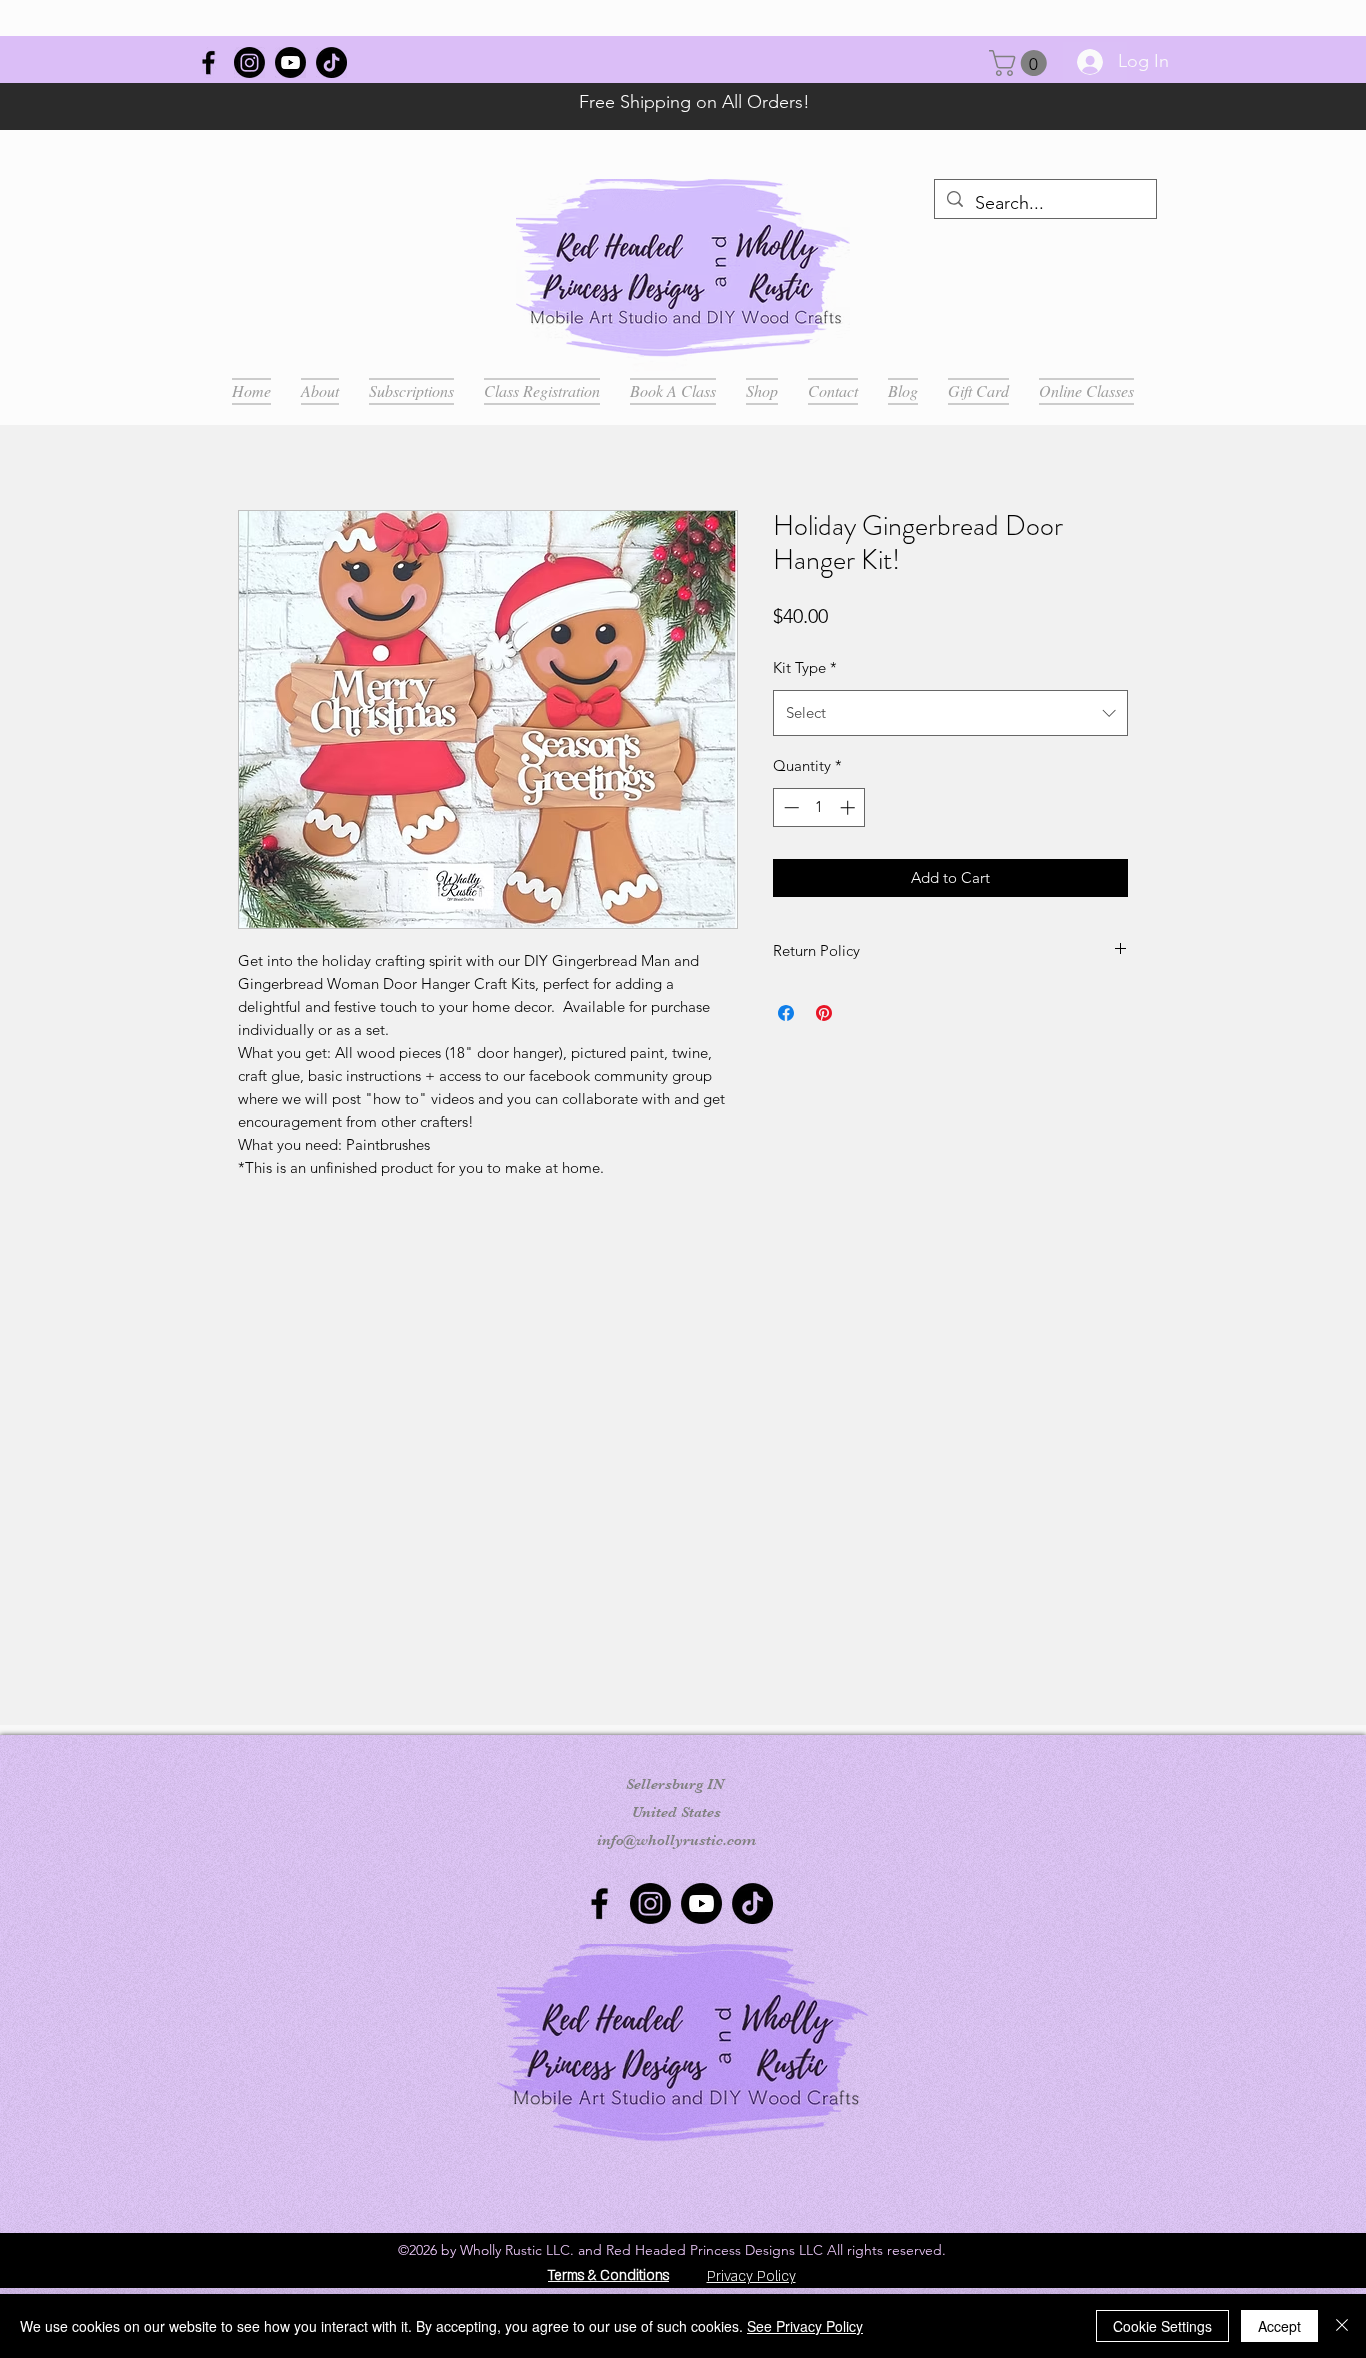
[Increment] (849, 807)
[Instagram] (249, 62)
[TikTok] (331, 62)
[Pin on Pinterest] (824, 1013)
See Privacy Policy (805, 2326)
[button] (1021, 63)
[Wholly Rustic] (208, 62)
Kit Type (805, 667)
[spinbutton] (819, 807)
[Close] (1342, 2326)
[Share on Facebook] (786, 1013)
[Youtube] (290, 62)
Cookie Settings (1162, 2326)
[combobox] (950, 713)
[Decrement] (789, 807)
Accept (1279, 2326)
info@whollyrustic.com (676, 1840)
